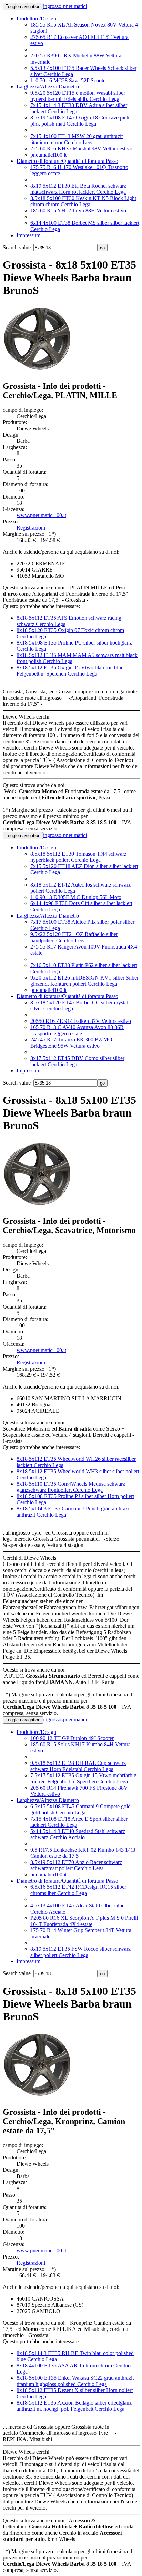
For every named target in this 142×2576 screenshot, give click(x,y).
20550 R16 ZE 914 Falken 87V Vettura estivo (81, 1021)
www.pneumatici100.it (41, 515)
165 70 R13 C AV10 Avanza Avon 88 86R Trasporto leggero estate (77, 1030)
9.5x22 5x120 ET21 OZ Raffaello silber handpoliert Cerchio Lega (74, 937)
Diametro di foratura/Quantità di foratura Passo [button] (67, 161)
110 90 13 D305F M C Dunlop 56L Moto (76, 897)
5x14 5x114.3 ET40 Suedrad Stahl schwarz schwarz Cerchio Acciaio (78, 1834)
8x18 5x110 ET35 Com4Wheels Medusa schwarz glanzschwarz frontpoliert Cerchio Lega (71, 1487)
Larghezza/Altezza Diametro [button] (48, 87)
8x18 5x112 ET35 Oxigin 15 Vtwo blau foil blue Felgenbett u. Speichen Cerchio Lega (70, 671)
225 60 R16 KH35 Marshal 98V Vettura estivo (81, 149)
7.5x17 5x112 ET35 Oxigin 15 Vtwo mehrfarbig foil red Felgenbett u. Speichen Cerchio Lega (83, 1778)
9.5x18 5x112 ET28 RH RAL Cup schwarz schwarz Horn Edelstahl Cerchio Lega (78, 1766)
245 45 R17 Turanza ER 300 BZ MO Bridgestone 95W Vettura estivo (71, 1043)
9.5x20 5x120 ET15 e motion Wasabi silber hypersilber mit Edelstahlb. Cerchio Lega (78, 96)
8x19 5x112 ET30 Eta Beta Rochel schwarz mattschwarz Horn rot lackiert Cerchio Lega (78, 189)
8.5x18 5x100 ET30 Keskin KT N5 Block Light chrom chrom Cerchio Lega (83, 201)
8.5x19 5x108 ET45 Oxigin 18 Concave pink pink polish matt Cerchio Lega (80, 121)
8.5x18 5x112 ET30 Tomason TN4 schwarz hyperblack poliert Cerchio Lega (78, 857)
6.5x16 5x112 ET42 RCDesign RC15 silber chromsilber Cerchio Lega (78, 1890)
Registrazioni (31, 528)
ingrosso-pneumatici (65, 6)
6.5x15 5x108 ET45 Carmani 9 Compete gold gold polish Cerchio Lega (80, 1809)
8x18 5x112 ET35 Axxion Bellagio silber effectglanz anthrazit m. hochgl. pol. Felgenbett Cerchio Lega (74, 2406)
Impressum (28, 235)
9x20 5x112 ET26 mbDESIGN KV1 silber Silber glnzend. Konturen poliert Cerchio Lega (84, 981)
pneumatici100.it (48, 155)
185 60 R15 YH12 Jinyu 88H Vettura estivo (78, 211)
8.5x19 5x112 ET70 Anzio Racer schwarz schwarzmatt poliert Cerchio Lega (76, 1865)
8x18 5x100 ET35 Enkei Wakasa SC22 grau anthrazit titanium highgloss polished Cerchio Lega (75, 2381)
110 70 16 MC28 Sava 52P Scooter (69, 80)
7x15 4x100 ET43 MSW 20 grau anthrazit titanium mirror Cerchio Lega (77, 139)
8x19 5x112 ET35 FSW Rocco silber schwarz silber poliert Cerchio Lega (80, 1952)
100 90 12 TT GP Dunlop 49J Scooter (72, 1738)
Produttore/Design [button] (36, 18)
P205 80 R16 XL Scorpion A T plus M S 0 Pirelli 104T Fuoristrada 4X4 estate (84, 1921)
